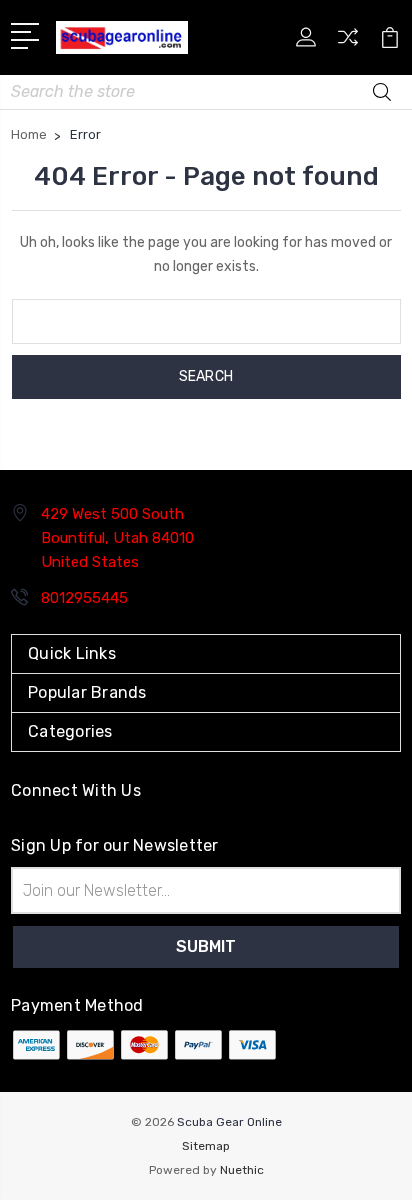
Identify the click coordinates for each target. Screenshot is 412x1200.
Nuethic (242, 1170)
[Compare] (348, 43)
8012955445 (84, 598)
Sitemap (206, 1146)
